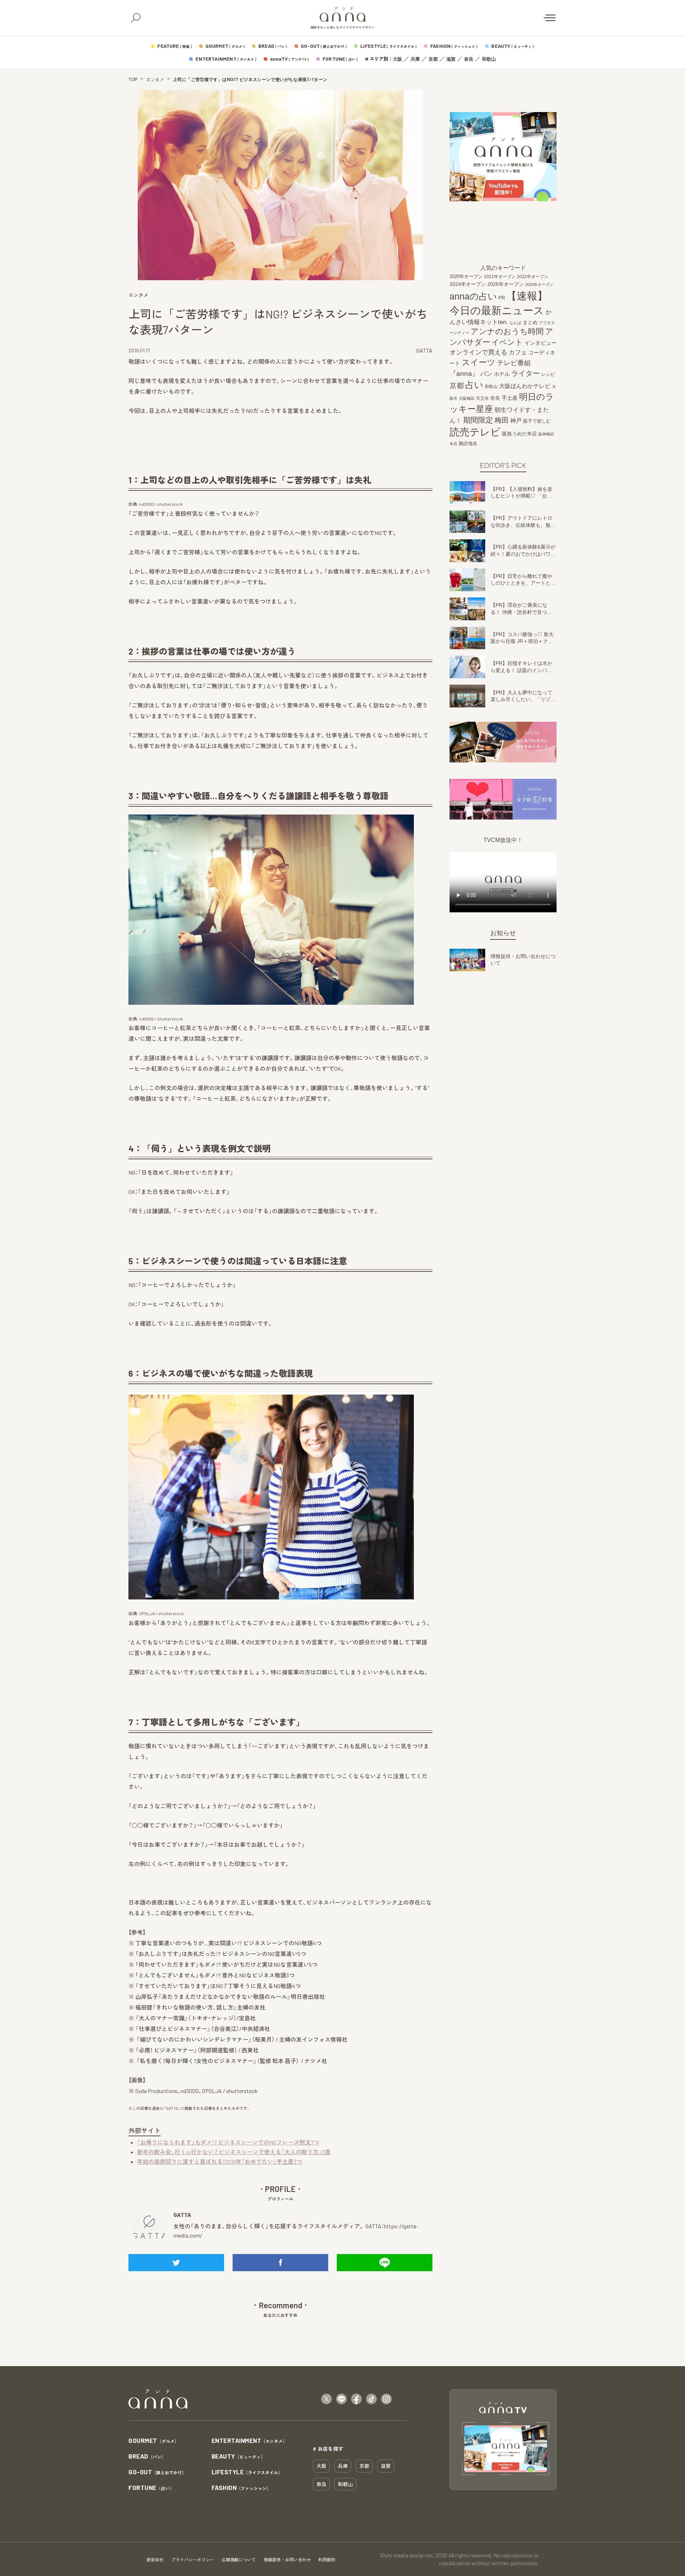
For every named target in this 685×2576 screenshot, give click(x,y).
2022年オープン (533, 277)
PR (502, 298)
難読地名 (468, 443)
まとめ (530, 322)
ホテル (502, 374)
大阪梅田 (467, 398)
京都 (433, 59)
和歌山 (489, 59)
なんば (515, 323)
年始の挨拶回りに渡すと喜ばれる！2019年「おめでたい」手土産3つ (220, 2161)
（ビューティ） (238, 2457)
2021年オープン (500, 276)
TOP (133, 80)
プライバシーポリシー (193, 2560)
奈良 (469, 59)
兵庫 (415, 59)
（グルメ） (154, 2441)
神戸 (516, 420)
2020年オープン (466, 276)
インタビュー (541, 343)
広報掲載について (239, 2560)
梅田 (502, 420)
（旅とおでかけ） (157, 2472)
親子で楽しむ (537, 421)
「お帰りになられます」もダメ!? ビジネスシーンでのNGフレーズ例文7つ (228, 2142)
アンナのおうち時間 (507, 331)
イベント (507, 342)
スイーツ (479, 362)
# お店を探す (328, 2449)
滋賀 (451, 59)
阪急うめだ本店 (519, 434)
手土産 (510, 398)
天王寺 (482, 398)
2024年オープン (468, 284)
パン (486, 374)
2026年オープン (539, 284)
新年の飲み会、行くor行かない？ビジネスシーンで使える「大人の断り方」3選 (234, 2152)
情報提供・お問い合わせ (287, 2560)
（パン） (147, 2457)
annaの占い (473, 296)
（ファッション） (241, 2488)
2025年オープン (506, 284)
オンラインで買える (478, 352)
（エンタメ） (249, 2441)
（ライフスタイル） (247, 2472)
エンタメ (155, 80)
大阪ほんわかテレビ (525, 386)
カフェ (518, 352)
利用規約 (327, 2560)
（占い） (151, 2488)
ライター (526, 373)
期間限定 (478, 420)
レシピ (548, 374)
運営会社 (155, 2560)
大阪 (397, 59)
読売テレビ (475, 432)
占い (474, 385)
